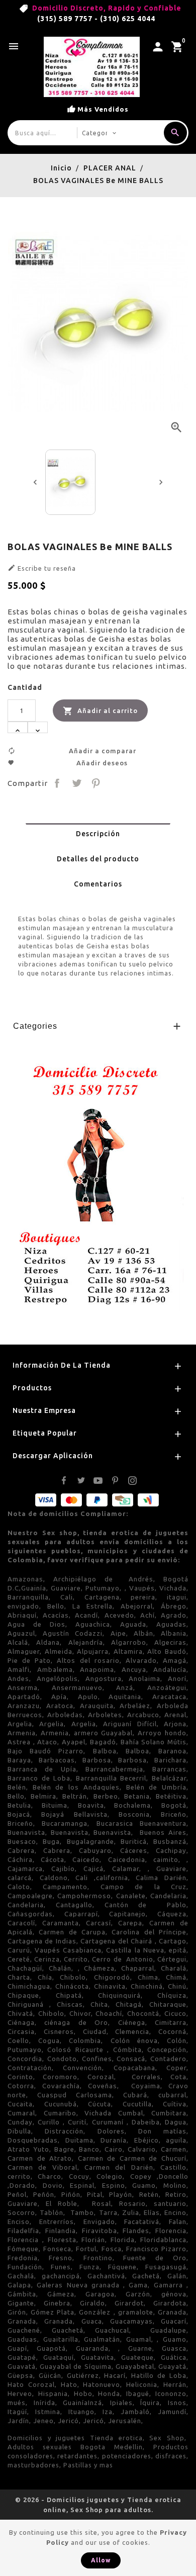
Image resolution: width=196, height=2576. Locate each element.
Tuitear (76, 783)
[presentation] (35, 482)
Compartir (57, 783)
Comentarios (98, 884)
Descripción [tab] (98, 834)
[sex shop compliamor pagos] (95, 1181)
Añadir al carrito (100, 711)
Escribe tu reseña (42, 568)
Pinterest (96, 783)
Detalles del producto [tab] (98, 859)
